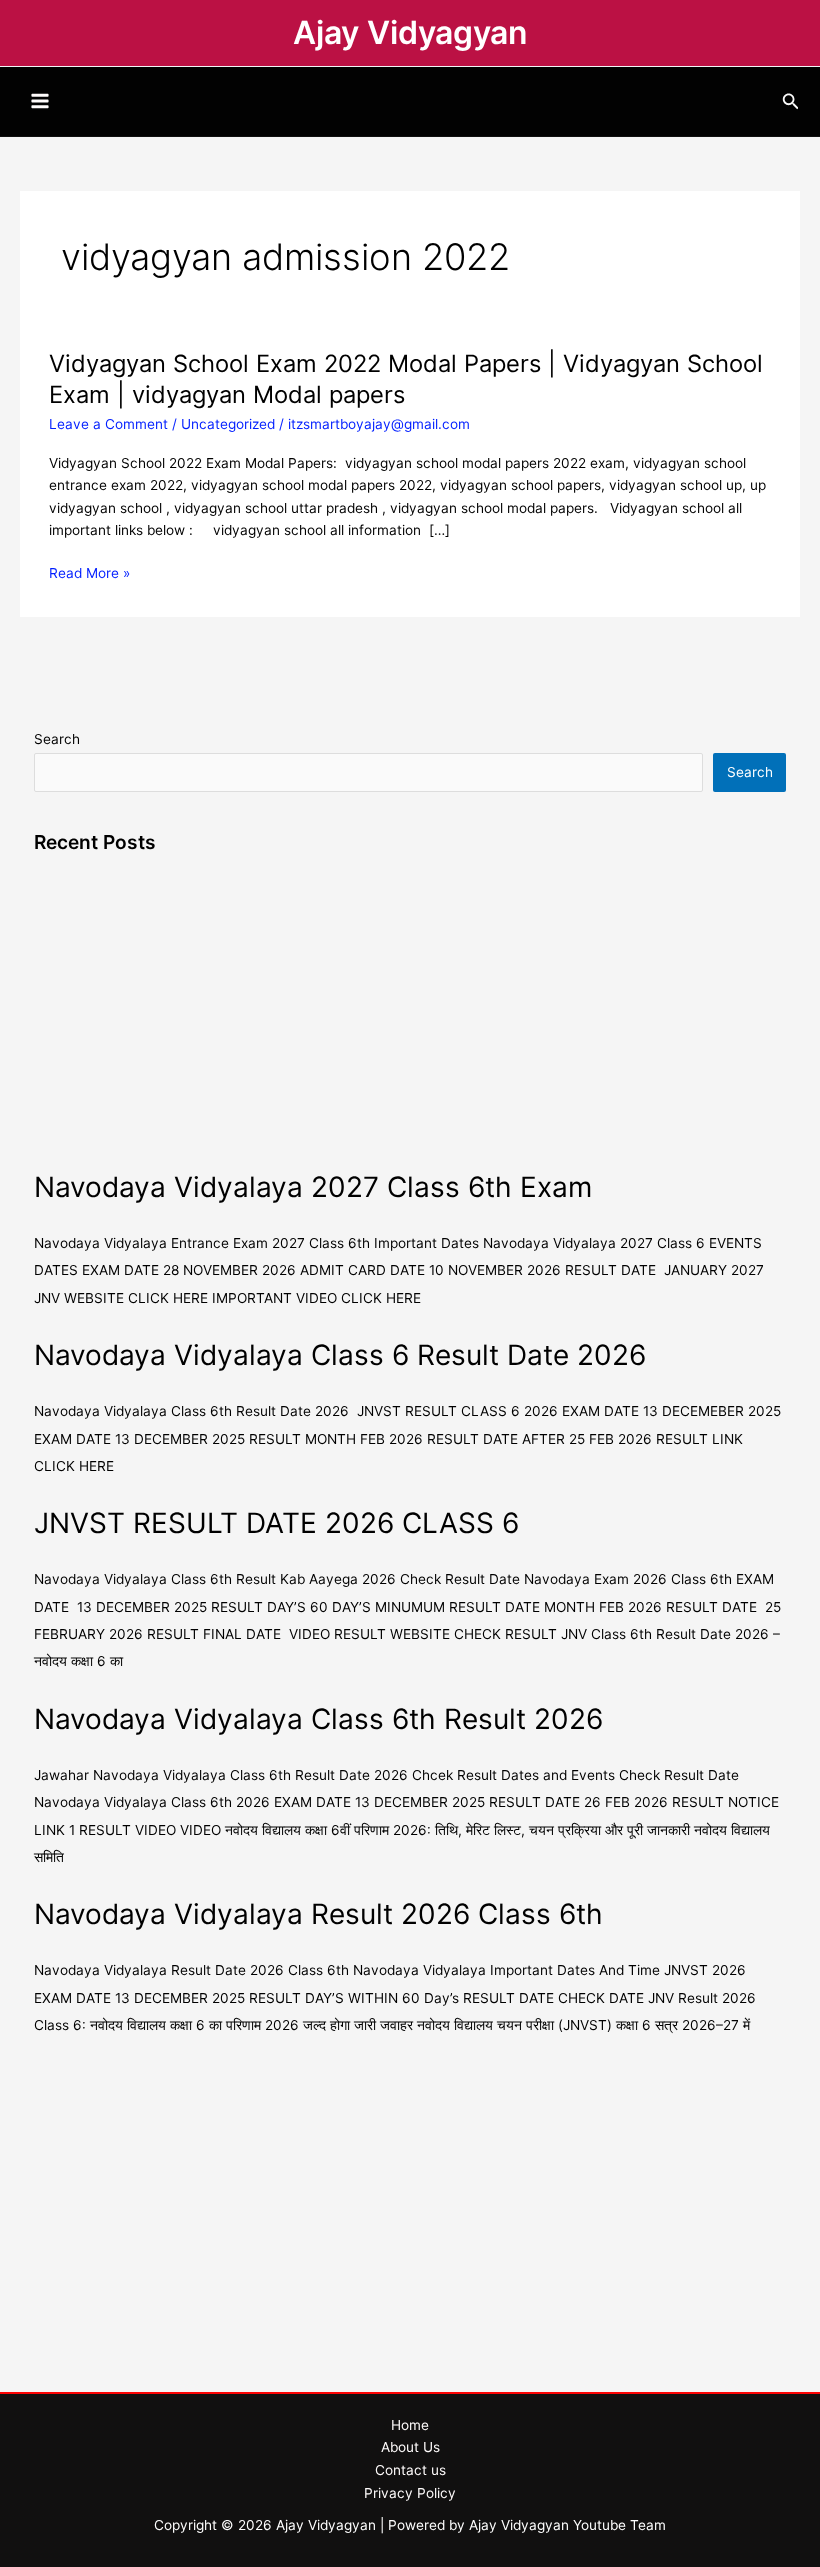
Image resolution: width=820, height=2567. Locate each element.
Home (410, 2425)
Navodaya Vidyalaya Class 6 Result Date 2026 (340, 1355)
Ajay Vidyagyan (410, 32)
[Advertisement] (410, 1019)
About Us (410, 2447)
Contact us (410, 2470)
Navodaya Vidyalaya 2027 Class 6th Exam (313, 1187)
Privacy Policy (410, 2493)
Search (57, 739)
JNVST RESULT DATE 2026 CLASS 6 (276, 1523)
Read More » (89, 573)
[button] (791, 101)
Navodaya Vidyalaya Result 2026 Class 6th (318, 1914)
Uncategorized (228, 424)
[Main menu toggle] (40, 101)
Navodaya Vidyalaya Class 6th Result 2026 (318, 1719)
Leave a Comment (108, 424)
